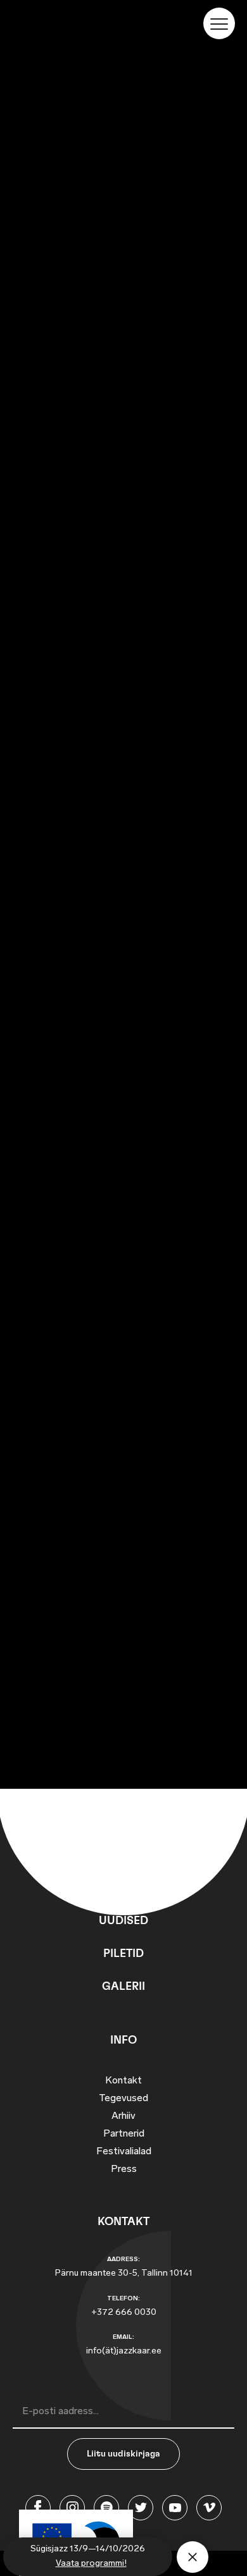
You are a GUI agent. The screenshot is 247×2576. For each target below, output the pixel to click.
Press (124, 2169)
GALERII (123, 1987)
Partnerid (124, 2134)
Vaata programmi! (91, 2564)
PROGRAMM (123, 1888)
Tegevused (123, 2099)
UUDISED (123, 1921)
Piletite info (123, 70)
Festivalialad (124, 2152)
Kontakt (123, 2081)
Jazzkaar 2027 (123, 197)
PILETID (123, 1954)
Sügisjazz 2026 (124, 126)
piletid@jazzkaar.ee (80, 481)
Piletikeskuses (68, 448)
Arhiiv (123, 2116)
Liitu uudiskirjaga (123, 2454)
